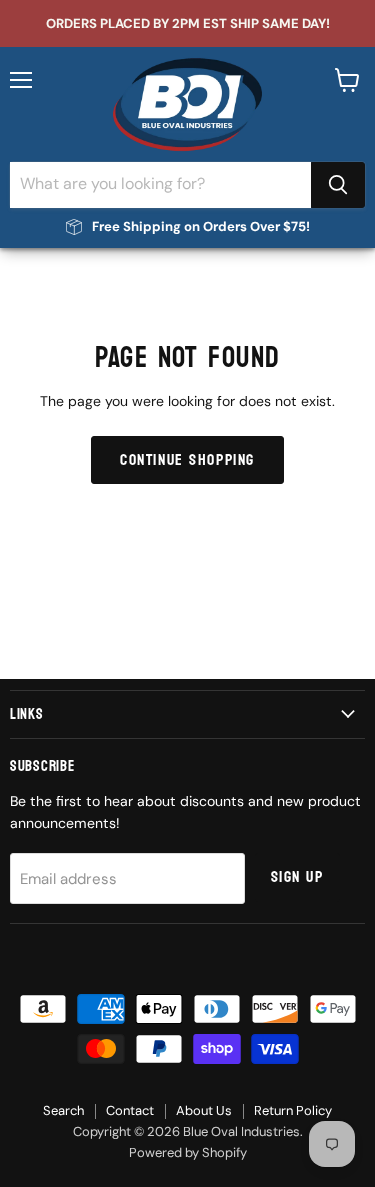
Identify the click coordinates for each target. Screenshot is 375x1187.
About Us (204, 1110)
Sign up (297, 877)
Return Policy (293, 1110)
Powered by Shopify (188, 1152)
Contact (130, 1110)
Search (63, 1110)
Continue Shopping (187, 460)
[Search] (338, 185)
